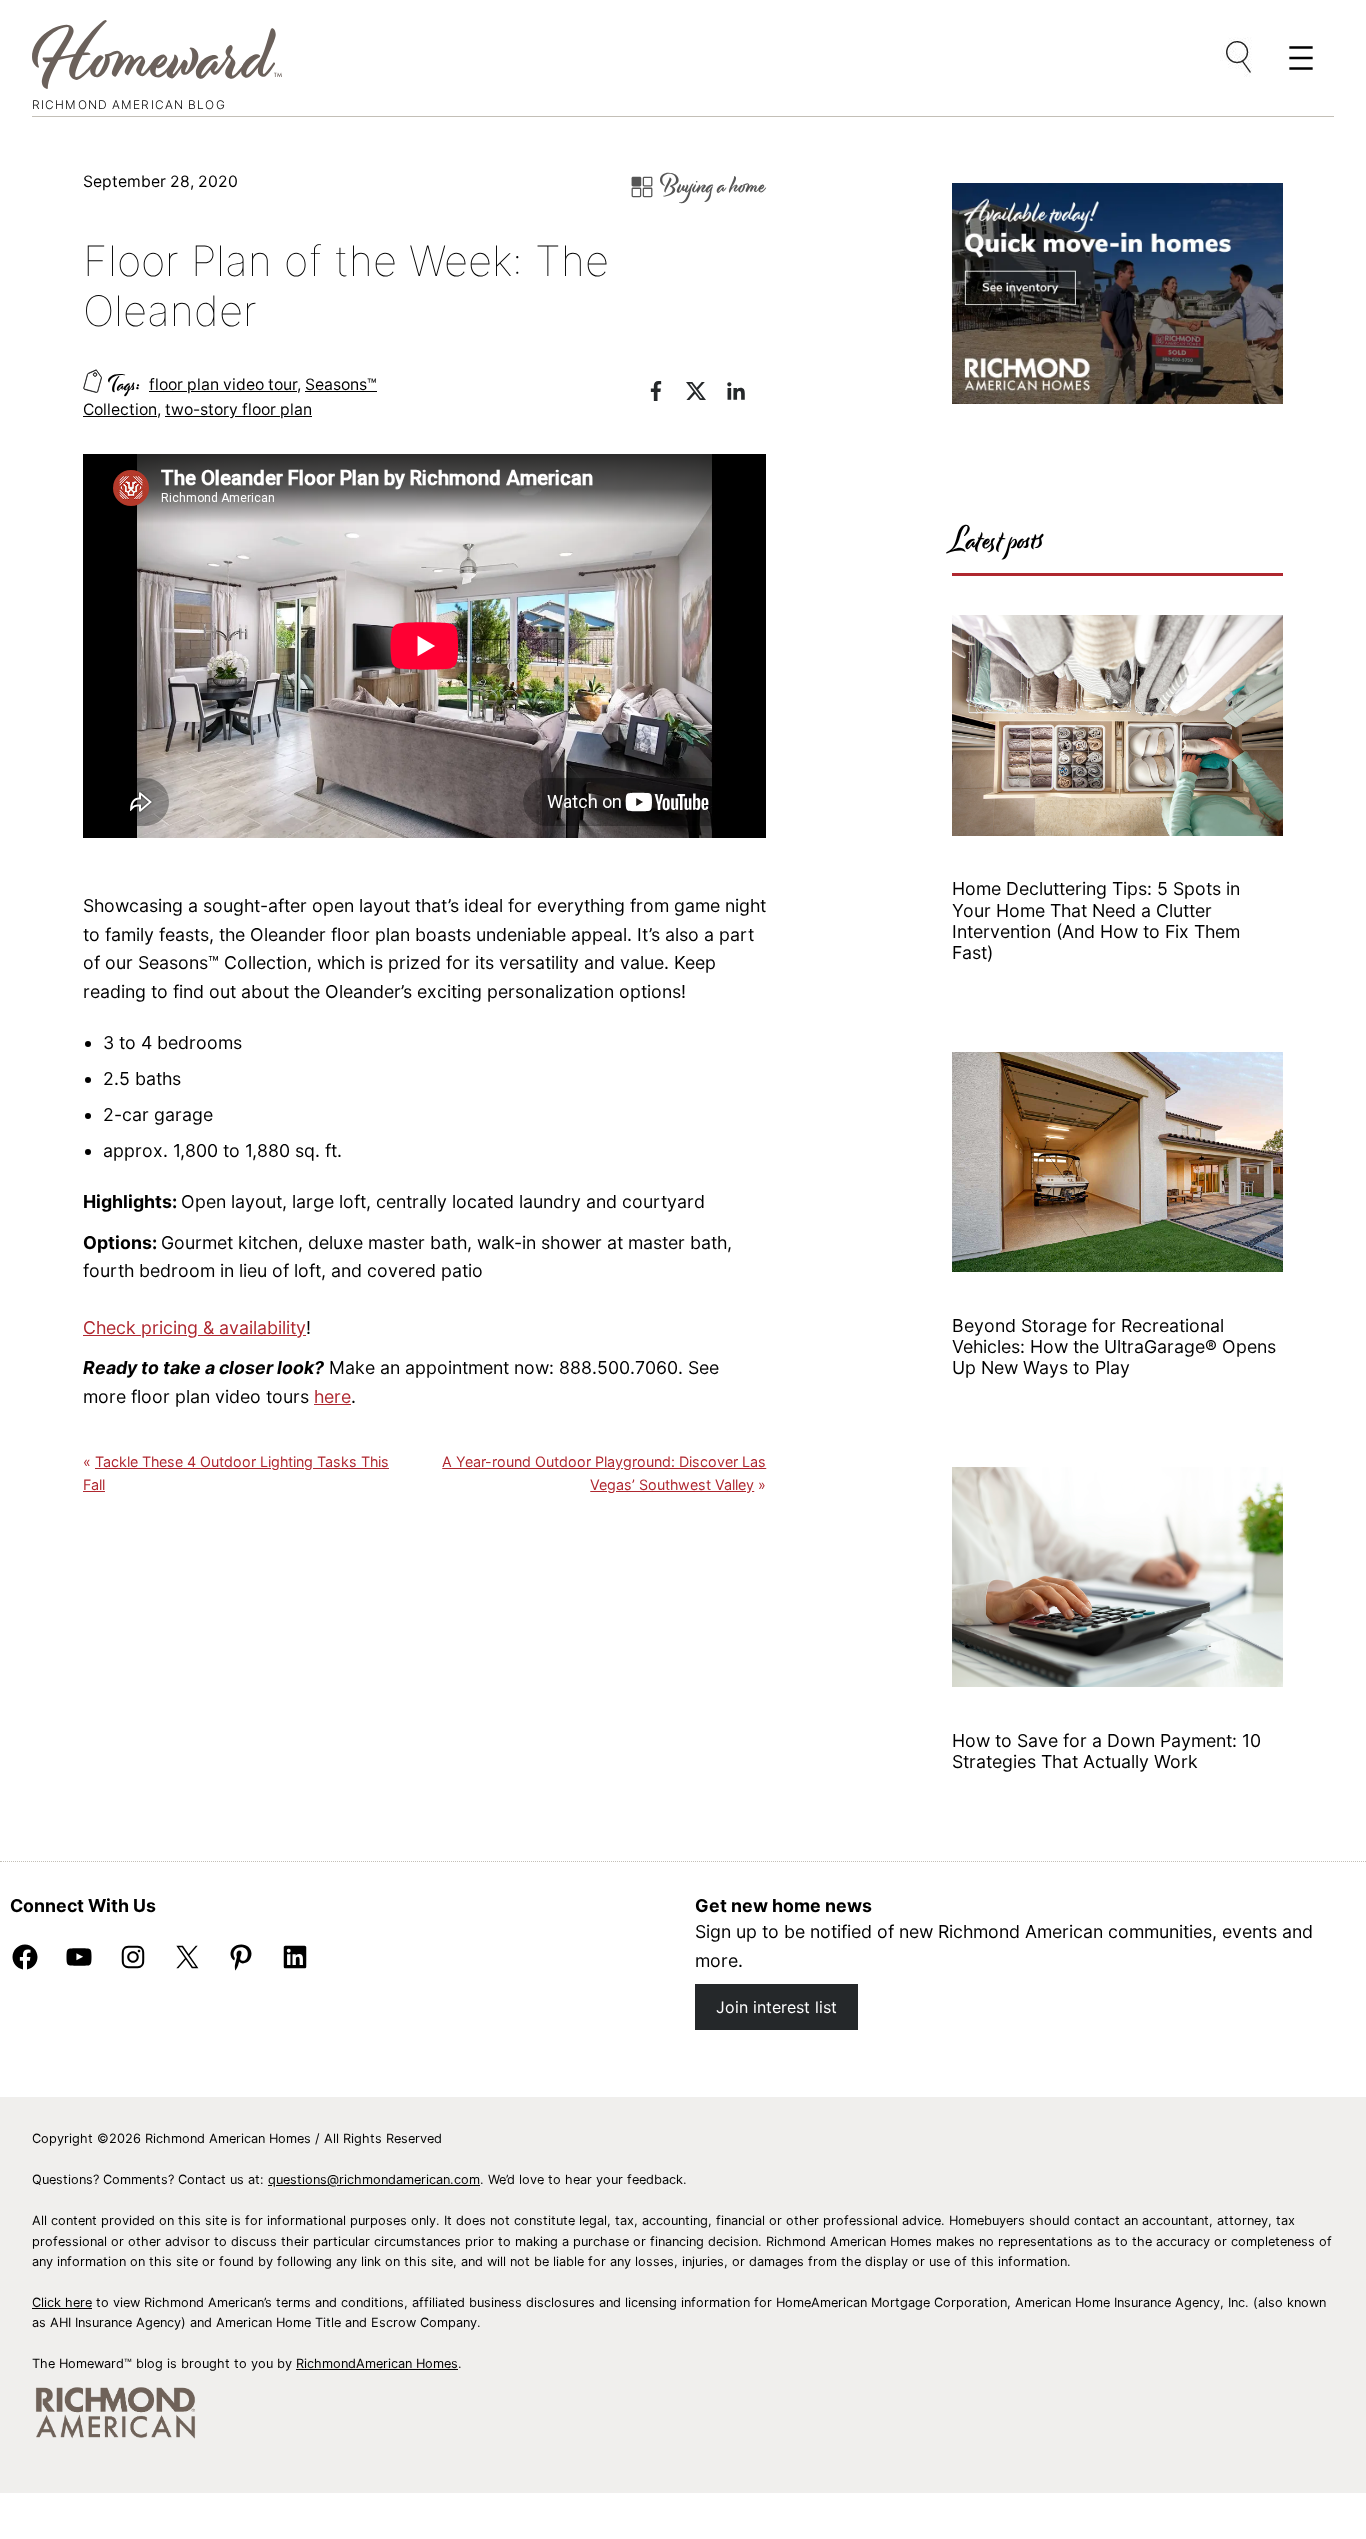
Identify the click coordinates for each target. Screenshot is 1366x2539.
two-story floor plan (238, 409)
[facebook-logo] (666, 394)
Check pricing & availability (194, 1327)
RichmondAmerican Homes (377, 2363)
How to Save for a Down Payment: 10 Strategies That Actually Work (1106, 1751)
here (332, 1396)
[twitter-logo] (706, 394)
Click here (62, 2302)
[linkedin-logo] (746, 394)
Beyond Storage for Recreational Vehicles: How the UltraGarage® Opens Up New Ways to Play (1114, 1347)
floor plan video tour (223, 384)
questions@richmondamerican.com (374, 2179)
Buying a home (713, 186)
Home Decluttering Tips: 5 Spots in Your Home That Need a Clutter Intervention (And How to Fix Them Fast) (1096, 920)
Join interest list (776, 2007)
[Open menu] (1240, 58)
